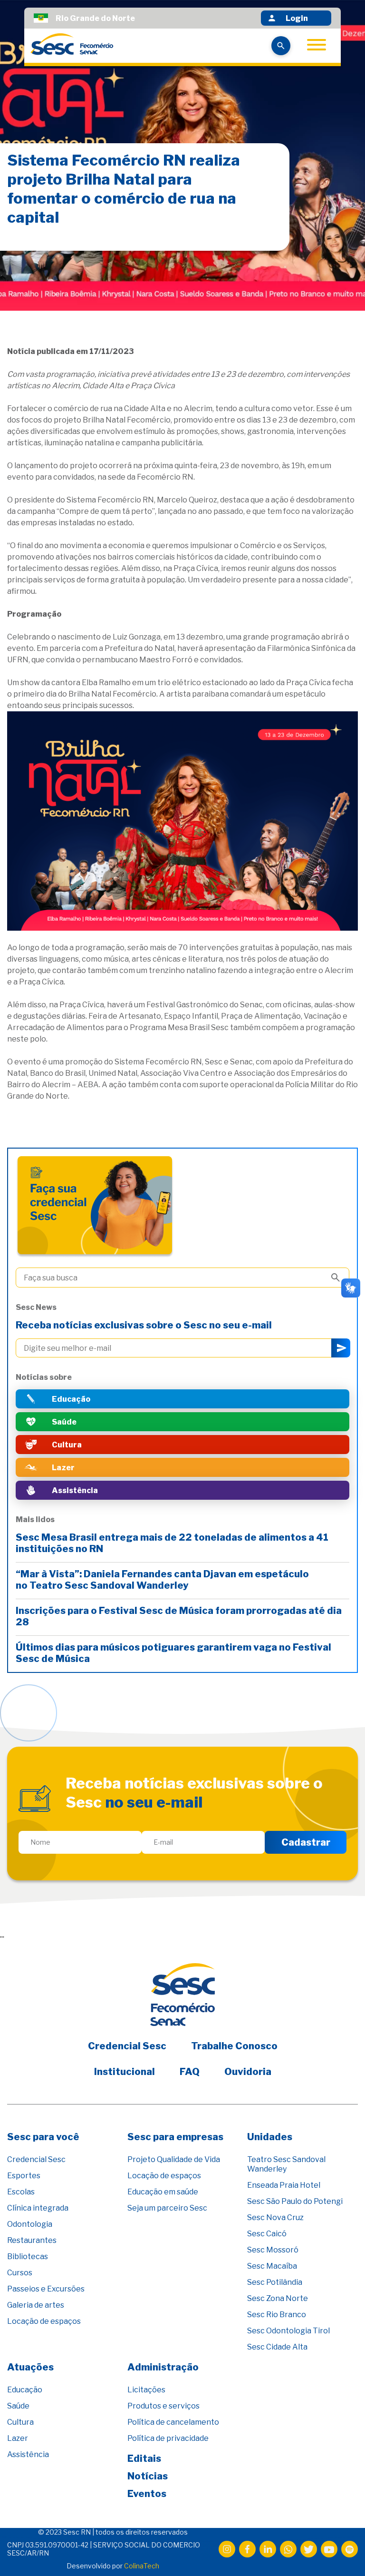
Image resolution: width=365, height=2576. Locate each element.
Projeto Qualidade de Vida (174, 2159)
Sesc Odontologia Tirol (288, 2331)
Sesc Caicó (267, 2234)
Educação (25, 2390)
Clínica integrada (38, 2208)
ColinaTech (142, 2566)
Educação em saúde (163, 2192)
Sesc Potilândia (275, 2282)
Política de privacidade (168, 2438)
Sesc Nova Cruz (275, 2217)
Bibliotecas (28, 2256)
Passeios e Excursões (46, 2289)
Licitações (146, 2390)
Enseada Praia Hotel (284, 2185)
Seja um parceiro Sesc (167, 2208)
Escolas (21, 2192)
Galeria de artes (36, 2305)
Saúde (18, 2406)
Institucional (125, 2072)
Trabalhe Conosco (234, 2046)
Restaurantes (32, 2240)
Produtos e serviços (163, 2406)
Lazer (18, 2438)
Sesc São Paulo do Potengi (295, 2201)
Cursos (20, 2273)
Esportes (24, 2176)
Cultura (20, 2422)
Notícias (148, 2476)
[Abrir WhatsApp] (341, 2552)
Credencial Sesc (127, 2046)
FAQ (190, 2072)
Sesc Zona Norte (278, 2298)
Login (297, 18)
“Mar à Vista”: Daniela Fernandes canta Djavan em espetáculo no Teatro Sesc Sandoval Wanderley (162, 1580)
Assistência (28, 2454)
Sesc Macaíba (272, 2266)
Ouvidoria (248, 2072)
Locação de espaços (44, 2321)
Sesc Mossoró (273, 2250)
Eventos (147, 2494)
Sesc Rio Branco (277, 2315)
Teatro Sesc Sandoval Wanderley (286, 2164)
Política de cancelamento (173, 2422)
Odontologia (30, 2224)
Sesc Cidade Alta (277, 2347)
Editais (144, 2458)
